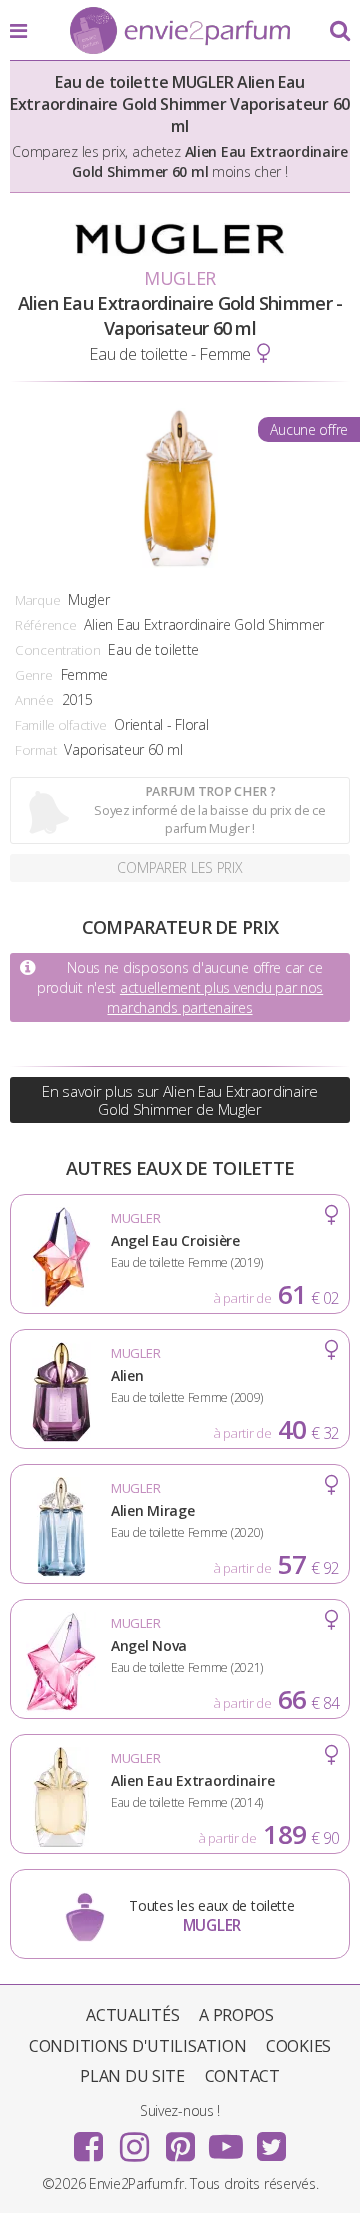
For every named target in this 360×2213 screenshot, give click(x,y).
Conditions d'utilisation (137, 2046)
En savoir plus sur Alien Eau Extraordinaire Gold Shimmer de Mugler (180, 1100)
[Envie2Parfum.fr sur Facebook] (89, 2140)
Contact (242, 2076)
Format (35, 750)
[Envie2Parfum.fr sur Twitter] (271, 2140)
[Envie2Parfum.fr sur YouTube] (226, 2140)
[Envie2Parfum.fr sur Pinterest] (180, 2140)
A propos (236, 2015)
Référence (45, 625)
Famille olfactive (60, 725)
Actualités (132, 2015)
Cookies (298, 2046)
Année (34, 700)
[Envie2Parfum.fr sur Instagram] (134, 2140)
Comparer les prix (179, 867)
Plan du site (132, 2076)
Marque (37, 600)
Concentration (57, 650)
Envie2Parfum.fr (180, 32)
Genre (34, 675)
